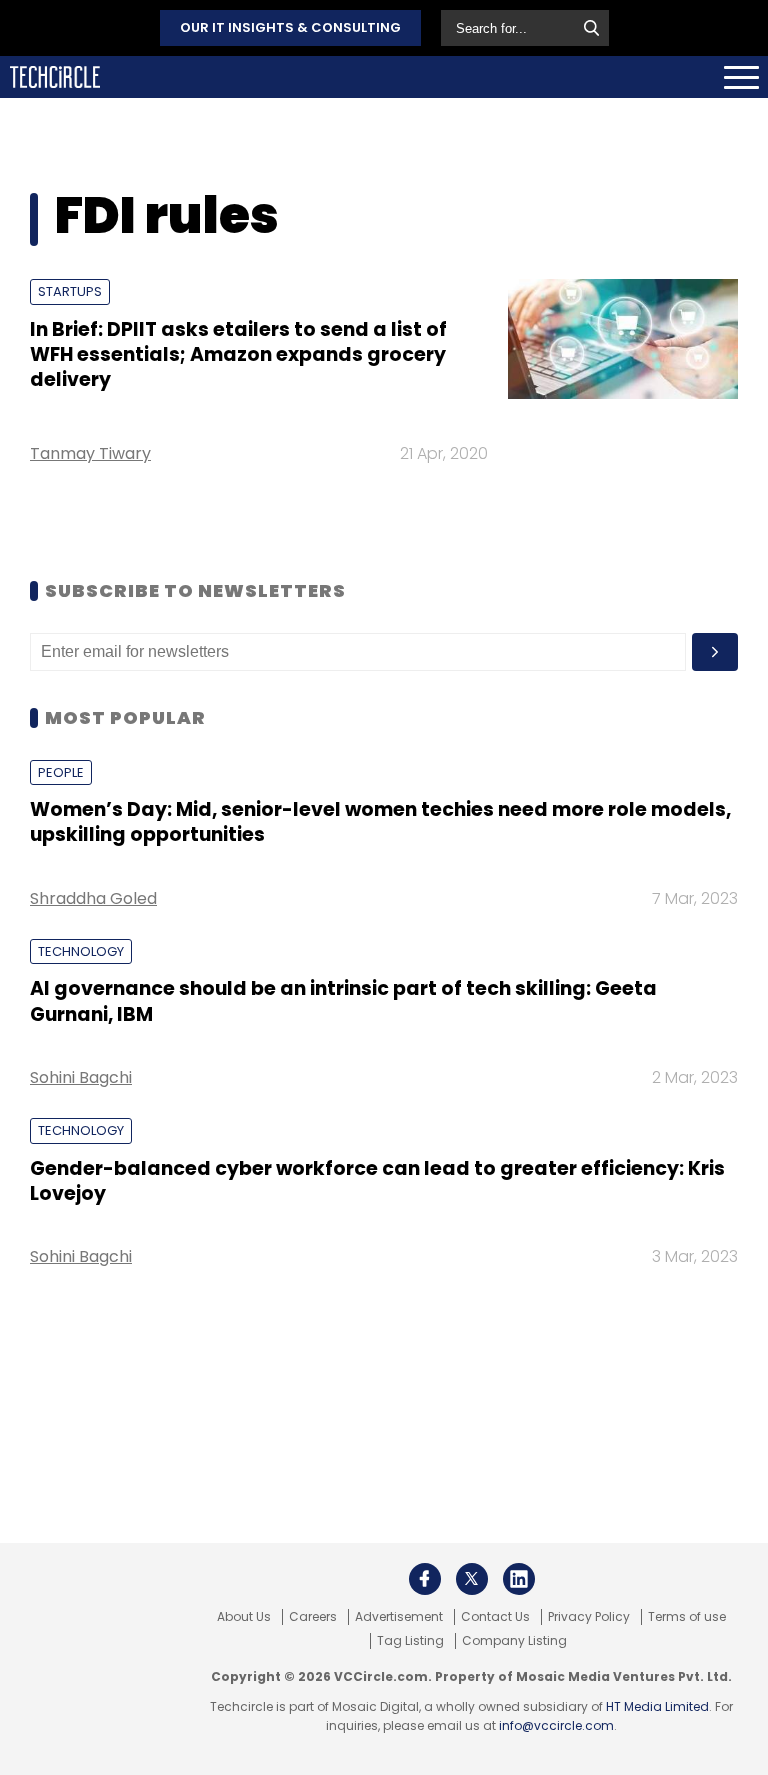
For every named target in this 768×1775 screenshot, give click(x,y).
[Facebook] (425, 1579)
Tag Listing (410, 1641)
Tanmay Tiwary (90, 453)
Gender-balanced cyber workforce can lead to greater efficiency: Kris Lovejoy (377, 1181)
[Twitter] (472, 1579)
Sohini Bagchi (81, 1077)
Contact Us (495, 1617)
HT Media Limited (657, 1706)
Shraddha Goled (93, 898)
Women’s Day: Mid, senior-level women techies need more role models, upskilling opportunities (380, 822)
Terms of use (687, 1617)
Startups (70, 291)
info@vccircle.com (556, 1725)
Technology (81, 951)
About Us (244, 1617)
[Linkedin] (519, 1579)
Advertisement (399, 1617)
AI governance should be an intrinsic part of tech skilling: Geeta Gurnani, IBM (343, 1001)
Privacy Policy (589, 1617)
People (61, 772)
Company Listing (514, 1641)
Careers (313, 1617)
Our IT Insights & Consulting (290, 27)
